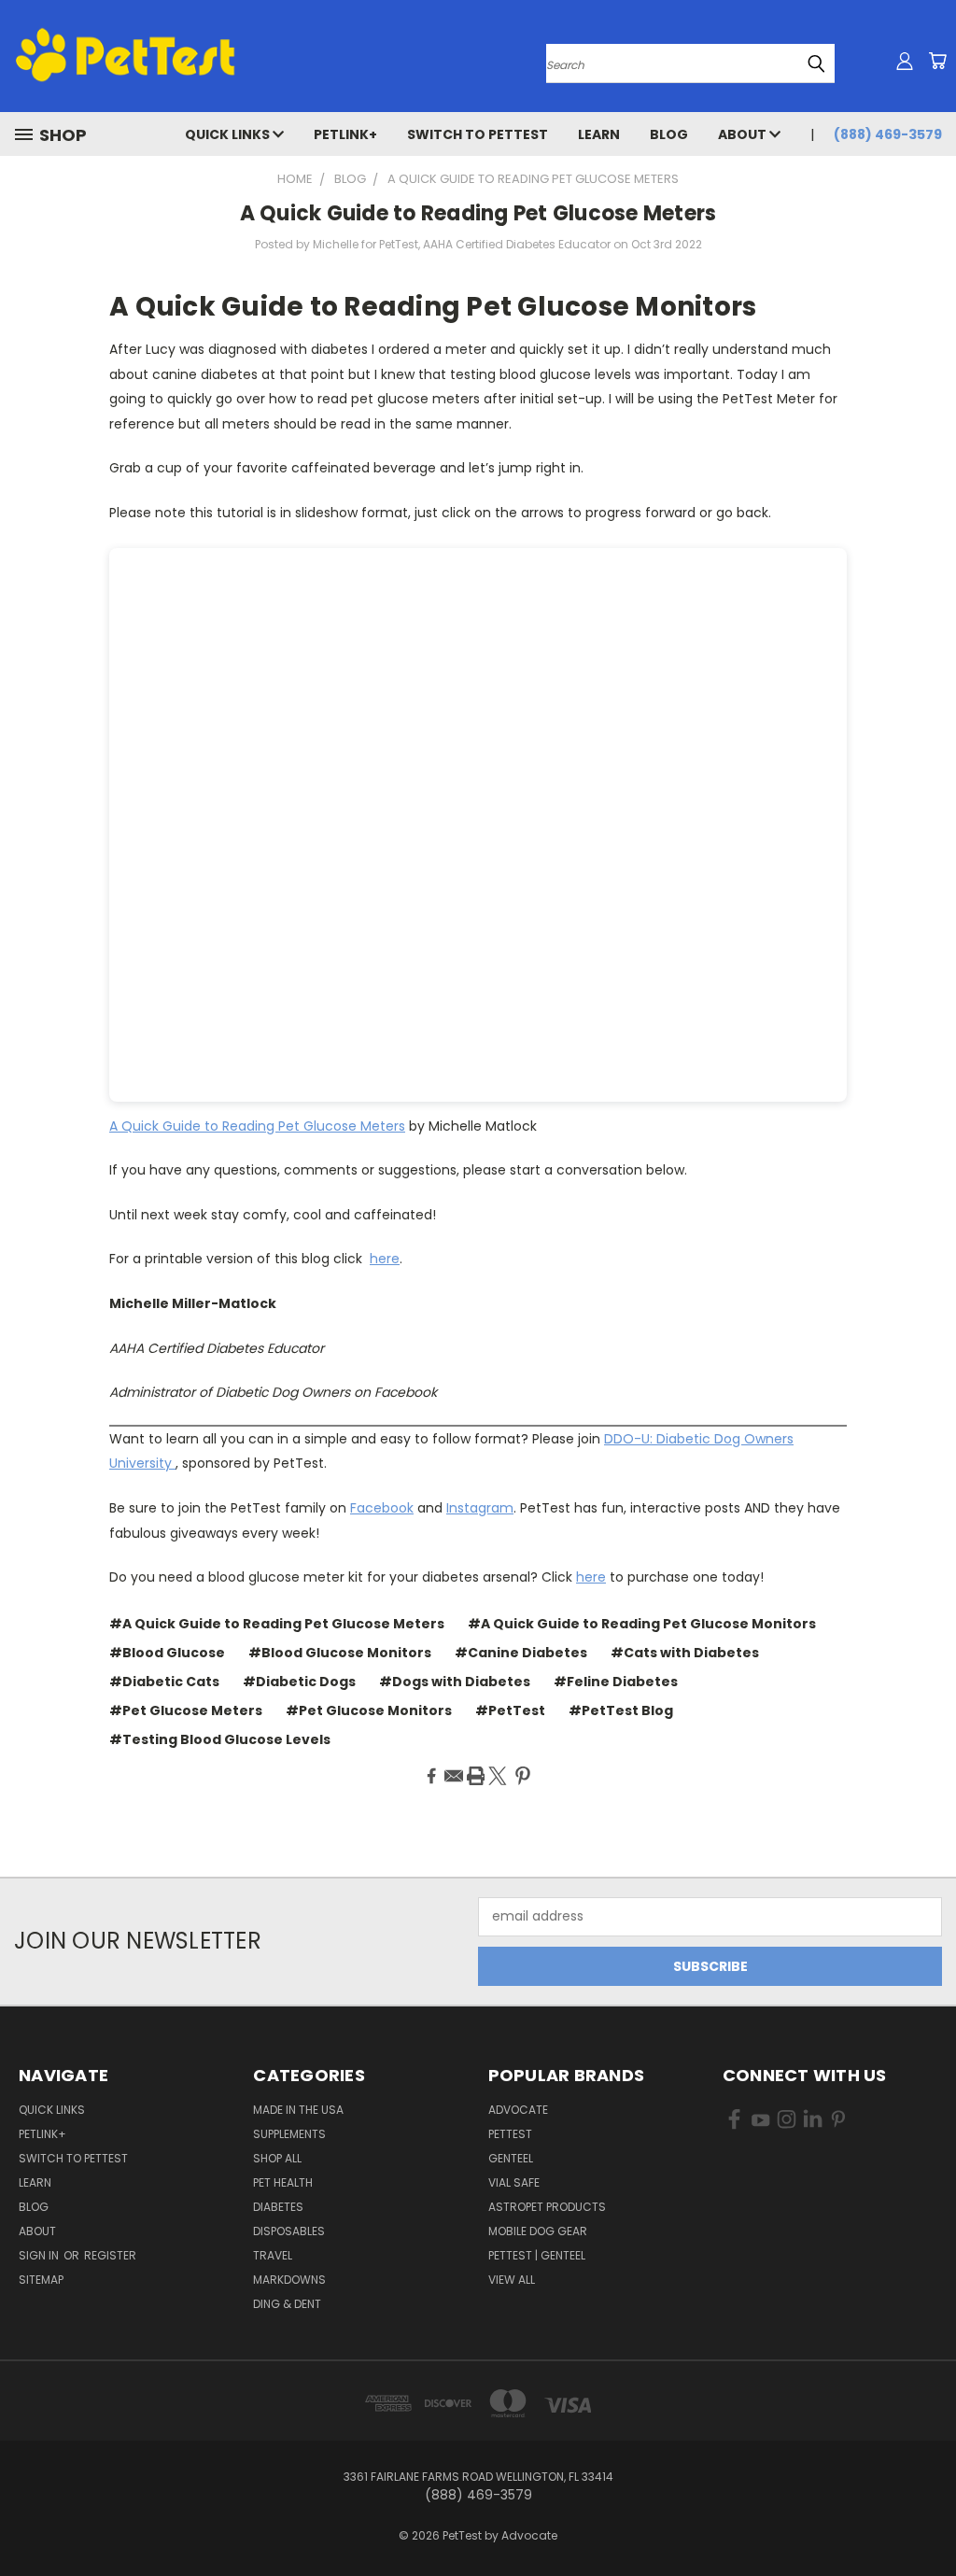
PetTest (510, 2134)
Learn (599, 134)
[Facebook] (431, 1776)
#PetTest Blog (621, 1710)
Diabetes (278, 2207)
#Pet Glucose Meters (186, 1710)
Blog (669, 134)
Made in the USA (298, 2110)
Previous (928, 2518)
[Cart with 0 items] (937, 61)
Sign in (40, 2255)
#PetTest (510, 1710)
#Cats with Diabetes (685, 1653)
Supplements (289, 2134)
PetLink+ (345, 134)
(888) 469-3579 (888, 134)
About (744, 134)
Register (110, 2255)
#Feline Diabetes (616, 1682)
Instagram (480, 1508)
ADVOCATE (518, 2110)
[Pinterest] (523, 1776)
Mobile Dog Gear (538, 2231)
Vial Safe (514, 2182)
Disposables (289, 2231)
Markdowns (289, 2280)
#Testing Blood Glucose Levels (220, 1739)
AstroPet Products (547, 2207)
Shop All (277, 2158)
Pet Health (283, 2182)
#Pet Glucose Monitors (369, 1710)
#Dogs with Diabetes (455, 1682)
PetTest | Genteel (537, 2255)
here (385, 1259)
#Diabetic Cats (164, 1682)
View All (512, 2280)
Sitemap (41, 2280)
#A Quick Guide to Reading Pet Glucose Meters (277, 1624)
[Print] (476, 1776)
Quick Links (229, 134)
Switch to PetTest (478, 134)
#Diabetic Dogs (299, 1682)
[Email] (454, 1776)
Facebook (382, 1508)
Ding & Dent (287, 2304)
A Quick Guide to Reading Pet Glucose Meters (478, 213)
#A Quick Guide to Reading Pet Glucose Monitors (642, 1624)
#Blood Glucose (167, 1653)
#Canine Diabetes (521, 1653)
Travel (273, 2255)
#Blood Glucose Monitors (340, 1653)
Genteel (511, 2158)
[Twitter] (498, 1776)
